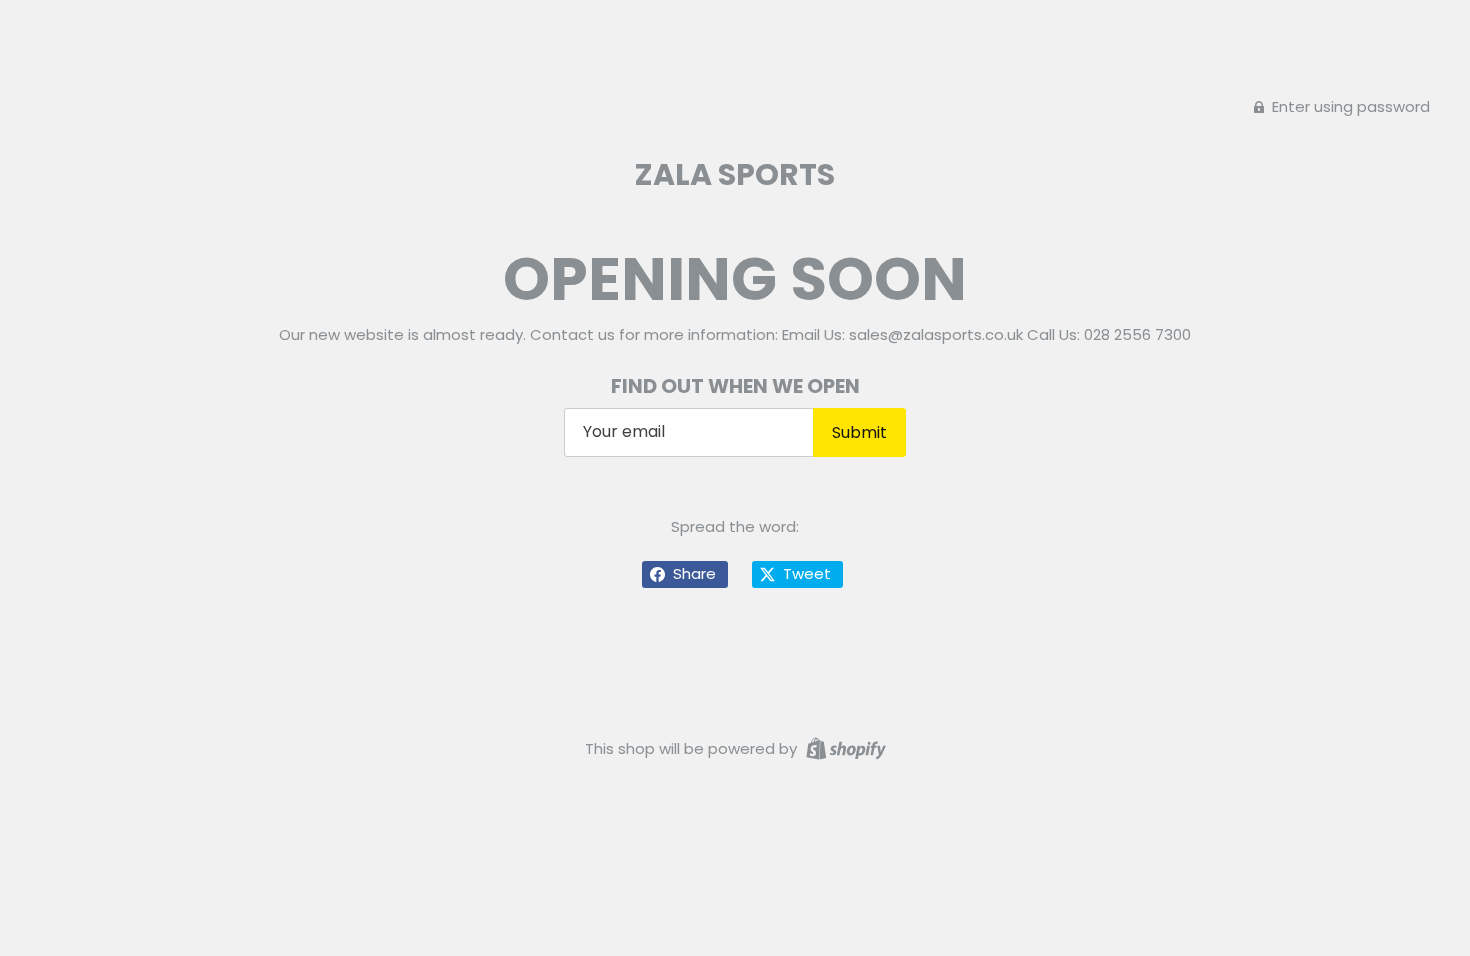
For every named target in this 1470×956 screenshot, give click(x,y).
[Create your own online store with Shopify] (843, 747)
